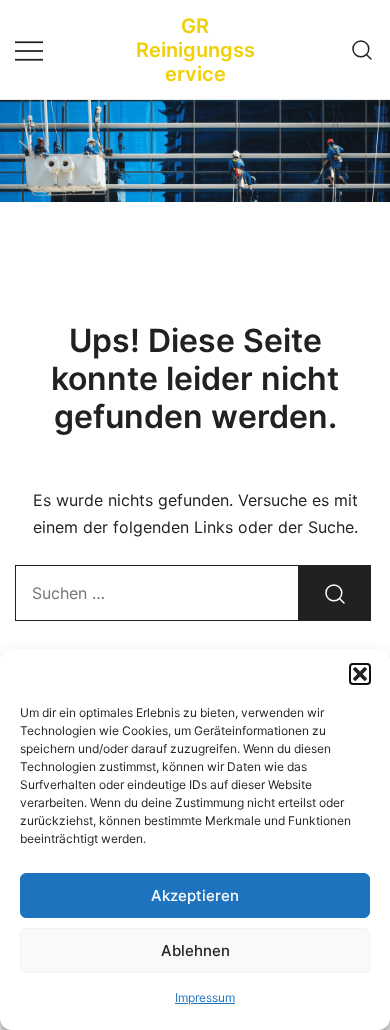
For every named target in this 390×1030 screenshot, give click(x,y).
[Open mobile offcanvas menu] (29, 49)
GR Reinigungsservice (195, 50)
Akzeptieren (195, 895)
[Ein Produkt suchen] (362, 49)
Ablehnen (195, 950)
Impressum (205, 997)
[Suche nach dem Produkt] (335, 593)
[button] (360, 674)
